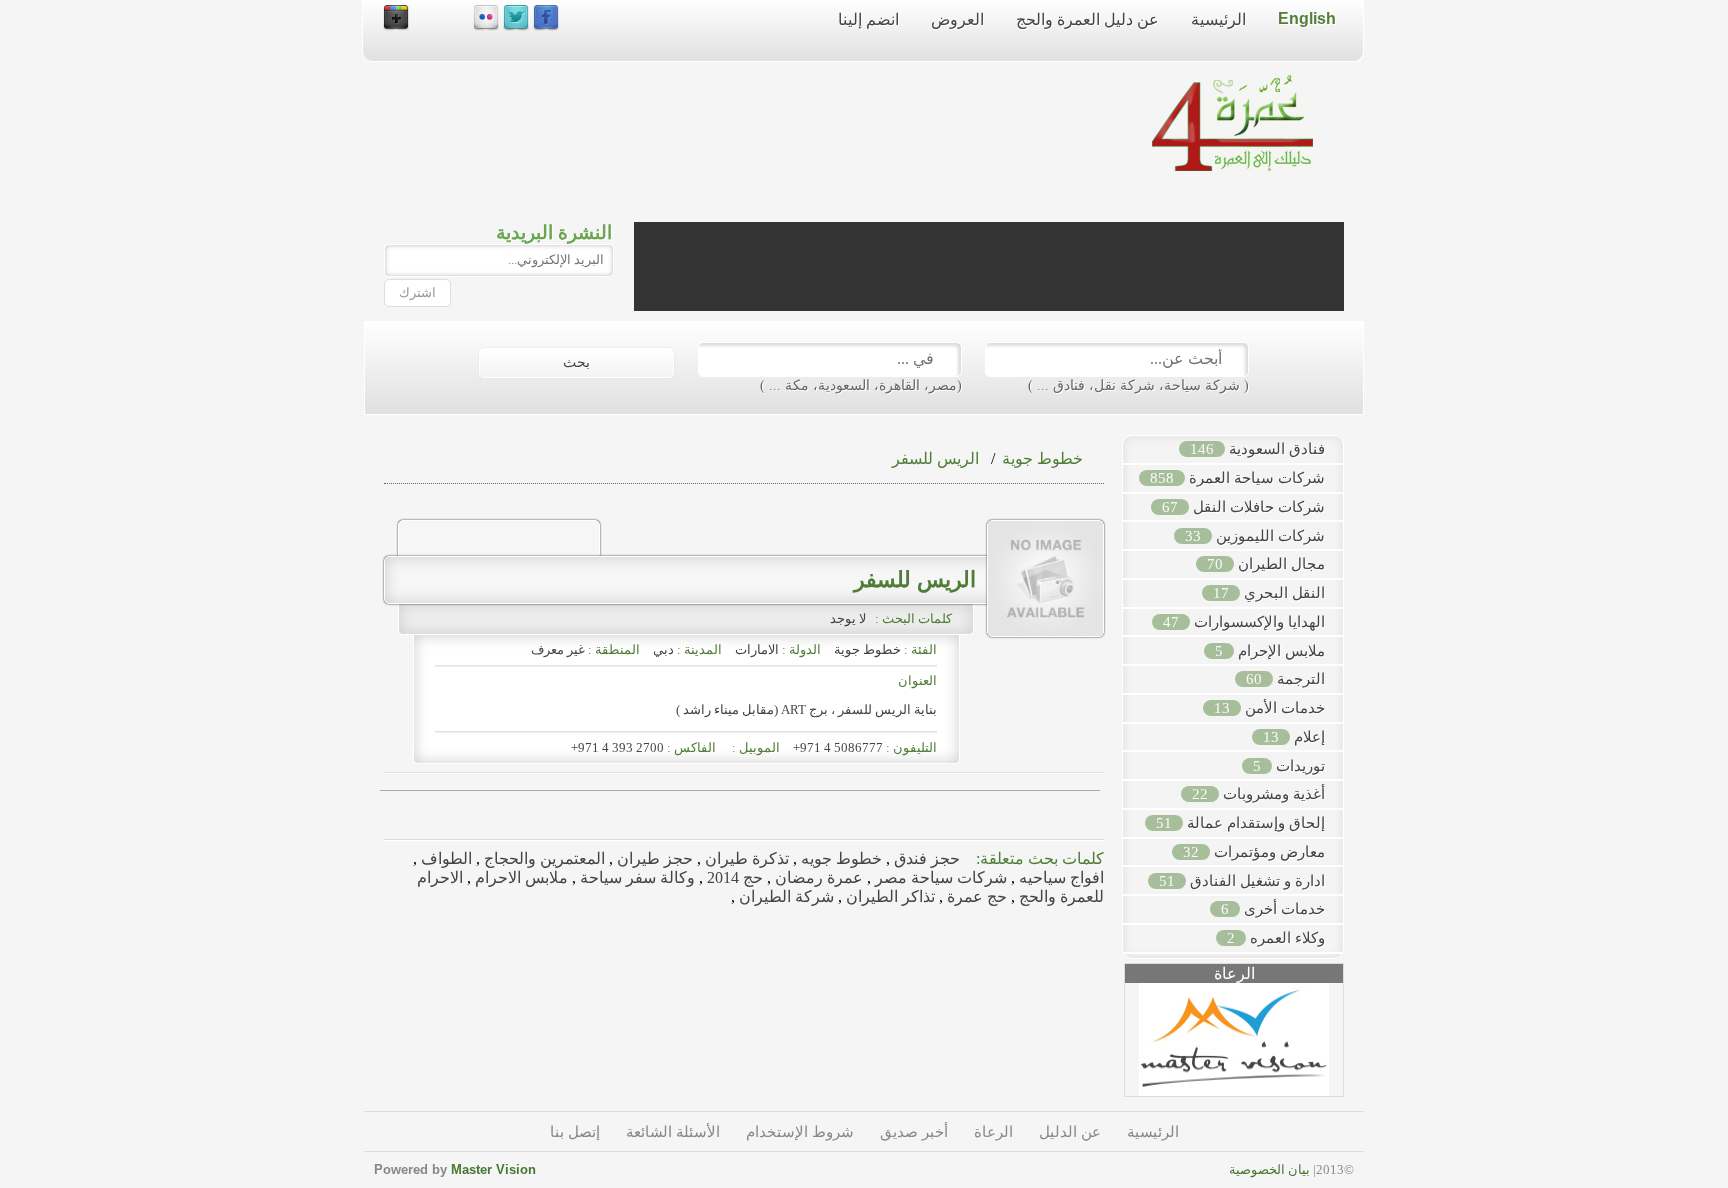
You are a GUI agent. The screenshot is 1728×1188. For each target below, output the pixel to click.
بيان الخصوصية (1269, 1169)
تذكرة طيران (745, 858)
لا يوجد (851, 618)
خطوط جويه (839, 858)
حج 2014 (733, 877)
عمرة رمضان (817, 877)
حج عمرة (975, 896)
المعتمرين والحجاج (542, 858)
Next (1354, 1047)
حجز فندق (925, 858)
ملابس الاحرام (519, 877)
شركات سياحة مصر (939, 877)
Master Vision (493, 1169)
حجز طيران (653, 858)
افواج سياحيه (1059, 877)
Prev (1114, 1047)
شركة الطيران (784, 896)
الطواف (444, 858)
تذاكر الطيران (888, 896)
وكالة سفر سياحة (635, 877)
